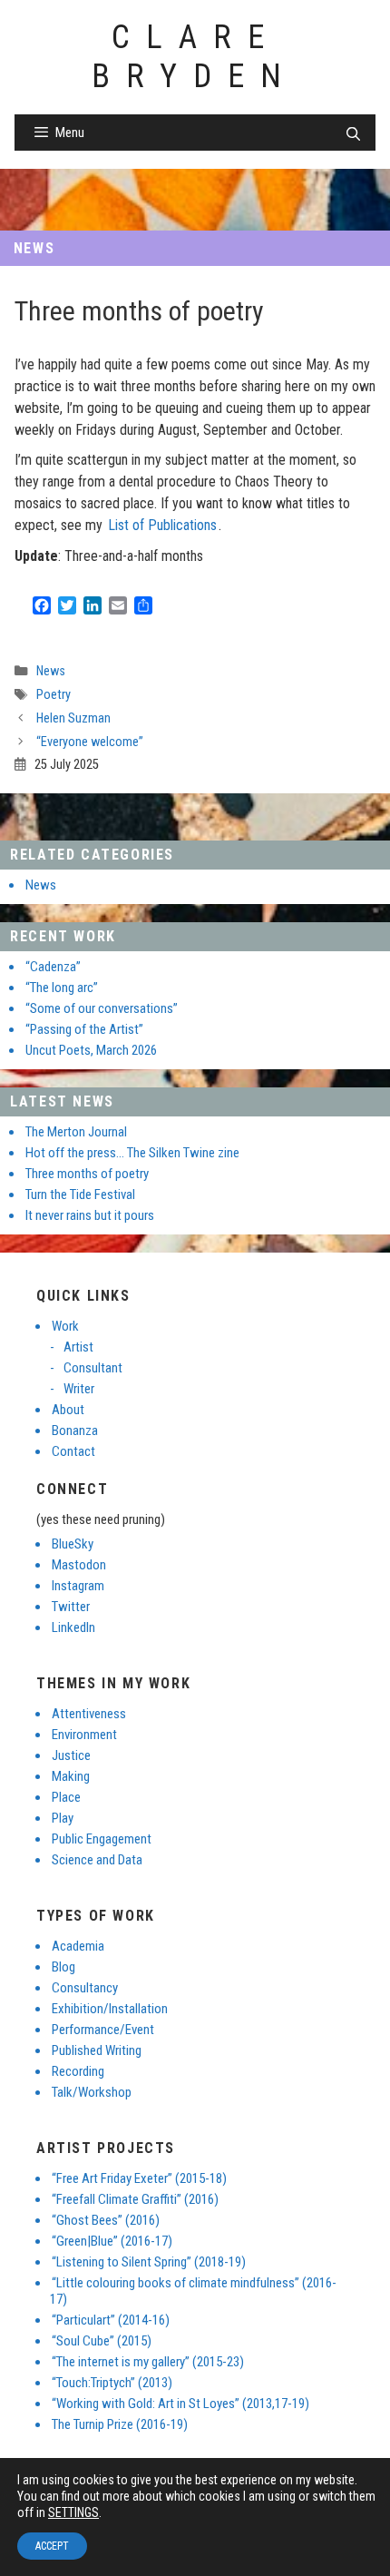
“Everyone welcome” (90, 742)
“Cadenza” (53, 967)
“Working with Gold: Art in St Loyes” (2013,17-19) (180, 2404)
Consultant (93, 1368)
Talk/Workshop (92, 2092)
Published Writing (97, 2050)
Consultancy (85, 1988)
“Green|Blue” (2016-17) (112, 2241)
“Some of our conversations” (102, 1008)
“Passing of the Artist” (84, 1029)
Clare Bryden (195, 57)
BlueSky (73, 1544)
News (34, 248)
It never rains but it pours (90, 1215)
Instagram (78, 1586)
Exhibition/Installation (110, 2009)
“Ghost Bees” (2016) (106, 2220)
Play (63, 1818)
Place (66, 1797)
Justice (71, 1755)
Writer (79, 1389)
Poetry (54, 695)
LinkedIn (73, 1627)
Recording (78, 2071)
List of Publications (162, 525)
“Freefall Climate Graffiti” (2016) (135, 2199)
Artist (78, 1347)
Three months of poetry (87, 1174)
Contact (73, 1451)
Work (65, 1326)
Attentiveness (89, 1714)
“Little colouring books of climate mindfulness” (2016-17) (193, 2291)
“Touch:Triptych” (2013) (112, 2383)
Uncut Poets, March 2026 (91, 1050)
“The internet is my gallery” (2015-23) (148, 2362)
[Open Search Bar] (353, 134)
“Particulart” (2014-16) (111, 2320)
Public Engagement (102, 1839)
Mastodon (79, 1565)
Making (71, 1776)
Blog (63, 1967)
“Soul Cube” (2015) (102, 2341)
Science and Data (97, 1860)
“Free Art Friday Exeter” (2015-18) (139, 2178)
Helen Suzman (73, 718)
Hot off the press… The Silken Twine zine (132, 1153)
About (68, 1410)
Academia (78, 1946)
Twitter (71, 1607)
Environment (84, 1735)
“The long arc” (62, 988)
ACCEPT (52, 2546)
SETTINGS (73, 2512)
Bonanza (75, 1431)
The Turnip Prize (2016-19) (120, 2424)
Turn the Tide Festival (80, 1195)
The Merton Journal (76, 1132)
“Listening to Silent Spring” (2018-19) (149, 2262)
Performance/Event (103, 2030)
